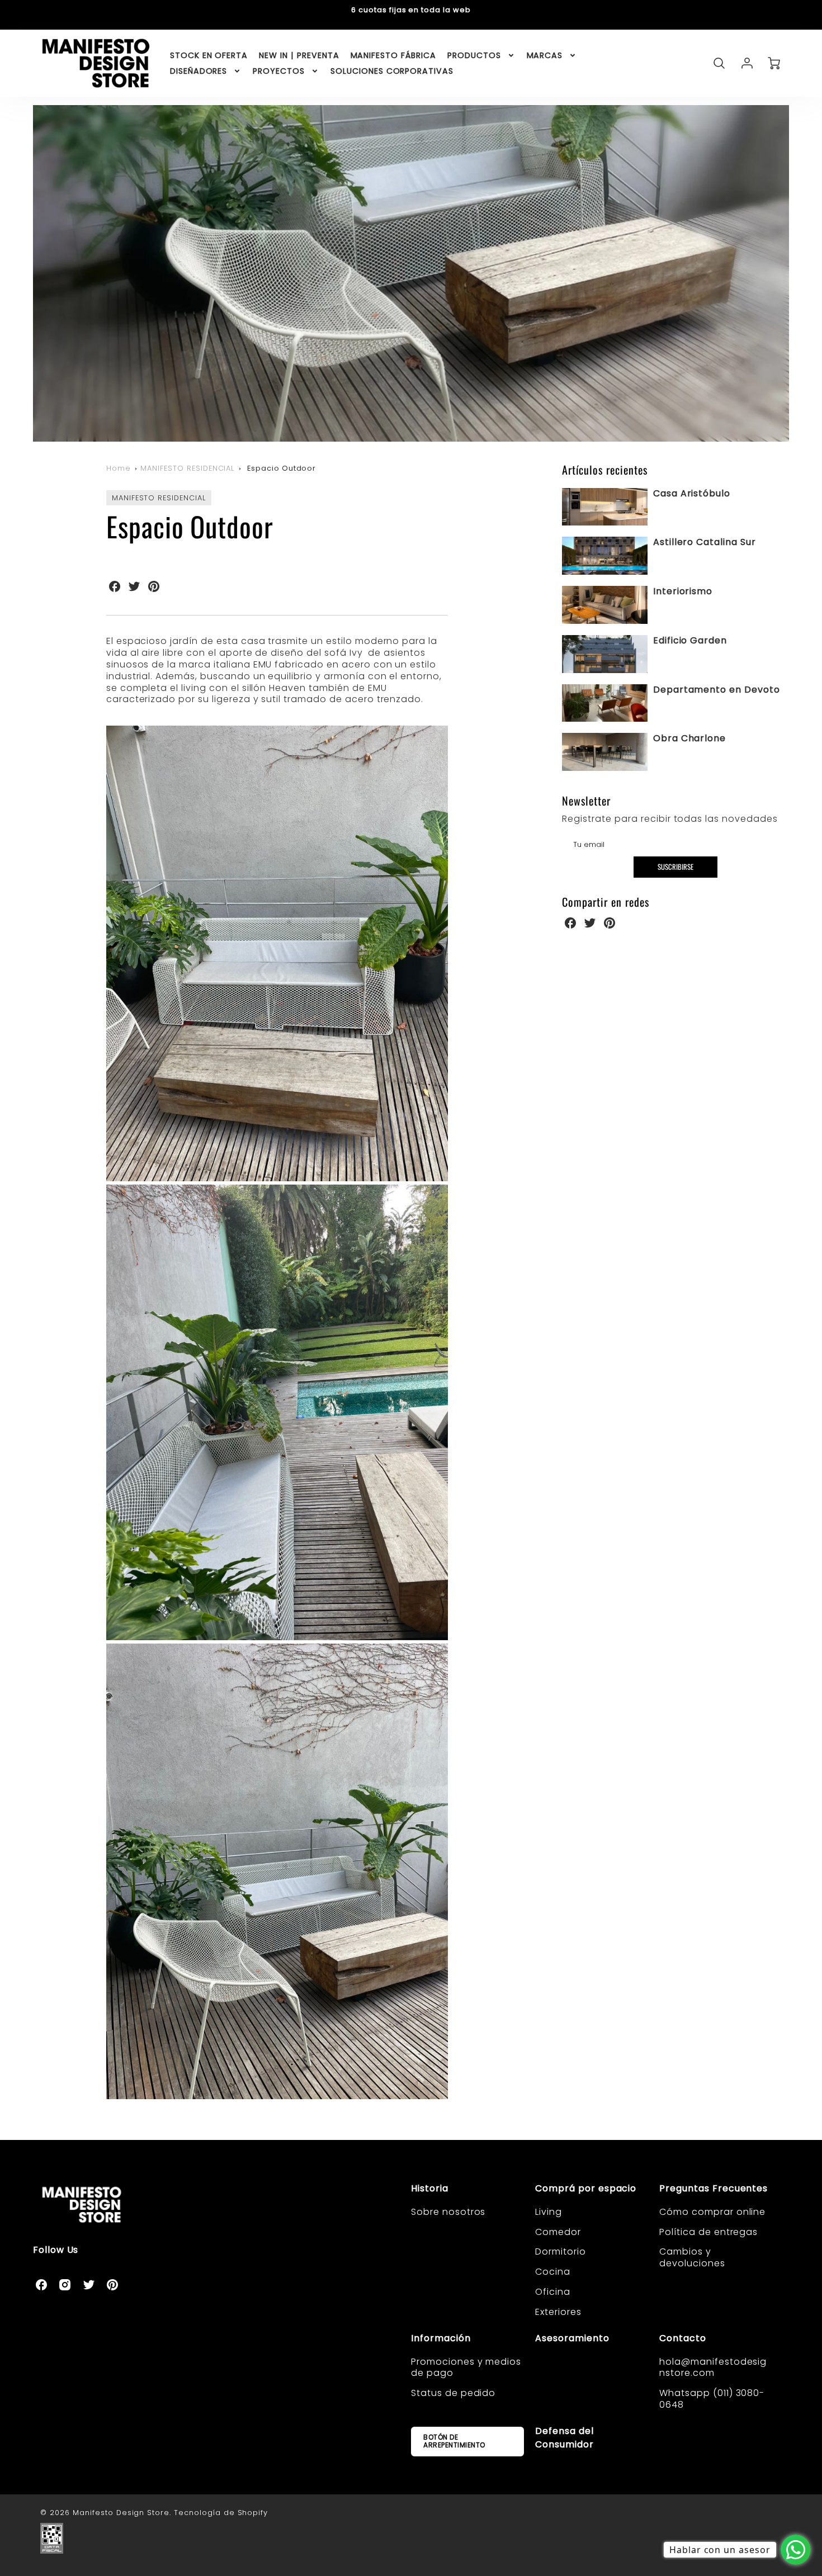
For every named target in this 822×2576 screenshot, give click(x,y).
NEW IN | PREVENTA (299, 55)
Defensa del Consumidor (564, 2438)
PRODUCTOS (474, 55)
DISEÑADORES (199, 71)
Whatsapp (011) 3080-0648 (712, 2399)
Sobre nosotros (448, 2212)
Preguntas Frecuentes (714, 2188)
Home (119, 468)
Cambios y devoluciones (692, 2257)
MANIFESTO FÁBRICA (393, 55)
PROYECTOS (279, 71)
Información (441, 2338)
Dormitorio (561, 2251)
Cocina (553, 2272)
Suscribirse (675, 867)
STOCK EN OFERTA (209, 55)
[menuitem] (209, 55)
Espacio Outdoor (282, 468)
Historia (430, 2188)
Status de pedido (453, 2393)
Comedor (558, 2232)
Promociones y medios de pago (466, 2367)
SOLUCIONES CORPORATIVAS (392, 71)
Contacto (683, 2338)
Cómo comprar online (712, 2212)
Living (549, 2212)
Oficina (553, 2292)
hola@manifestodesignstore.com (713, 2367)
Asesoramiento (572, 2338)
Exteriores (558, 2312)
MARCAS (545, 55)
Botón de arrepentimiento (454, 2441)
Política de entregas (708, 2232)
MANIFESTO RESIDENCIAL (187, 468)
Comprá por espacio (586, 2188)
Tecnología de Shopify (221, 2513)
